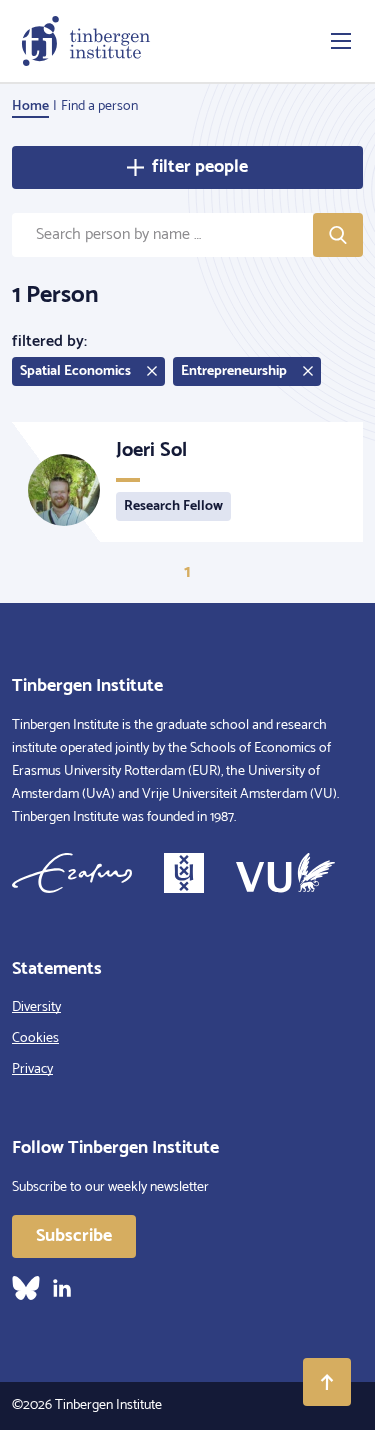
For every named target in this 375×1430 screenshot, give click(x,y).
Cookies (35, 1038)
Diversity (36, 1007)
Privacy (32, 1069)
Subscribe (74, 1236)
